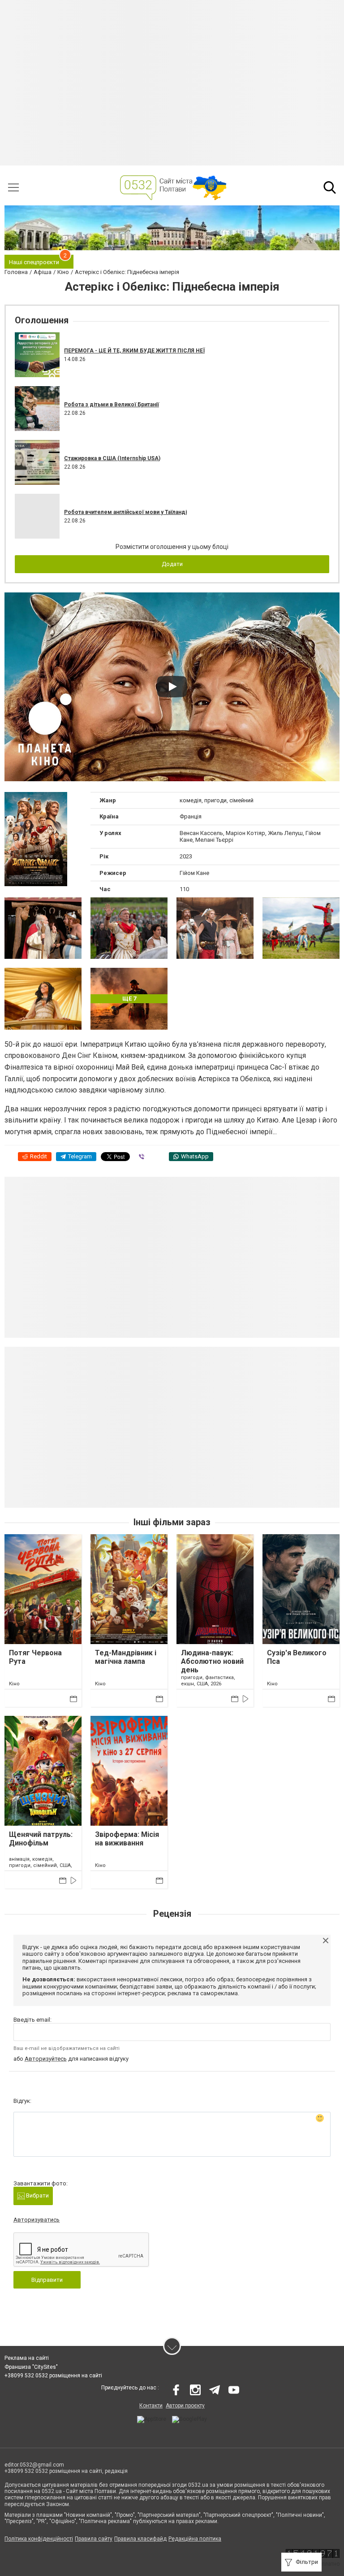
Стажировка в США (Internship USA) (112, 458)
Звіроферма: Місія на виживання (127, 1839)
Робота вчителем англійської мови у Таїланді (125, 512)
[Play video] (172, 687)
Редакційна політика (195, 2539)
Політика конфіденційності (39, 2539)
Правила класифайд (140, 2539)
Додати (172, 564)
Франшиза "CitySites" (31, 2367)
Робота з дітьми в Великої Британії (112, 405)
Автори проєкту (185, 2406)
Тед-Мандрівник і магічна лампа (126, 1657)
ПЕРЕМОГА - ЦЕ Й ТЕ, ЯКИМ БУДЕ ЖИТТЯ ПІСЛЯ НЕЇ (134, 351)
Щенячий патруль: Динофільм (41, 1839)
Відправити (47, 2280)
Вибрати (37, 2195)
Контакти (151, 2406)
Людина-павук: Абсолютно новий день (212, 1661)
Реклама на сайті (27, 2358)
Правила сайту (94, 2539)
